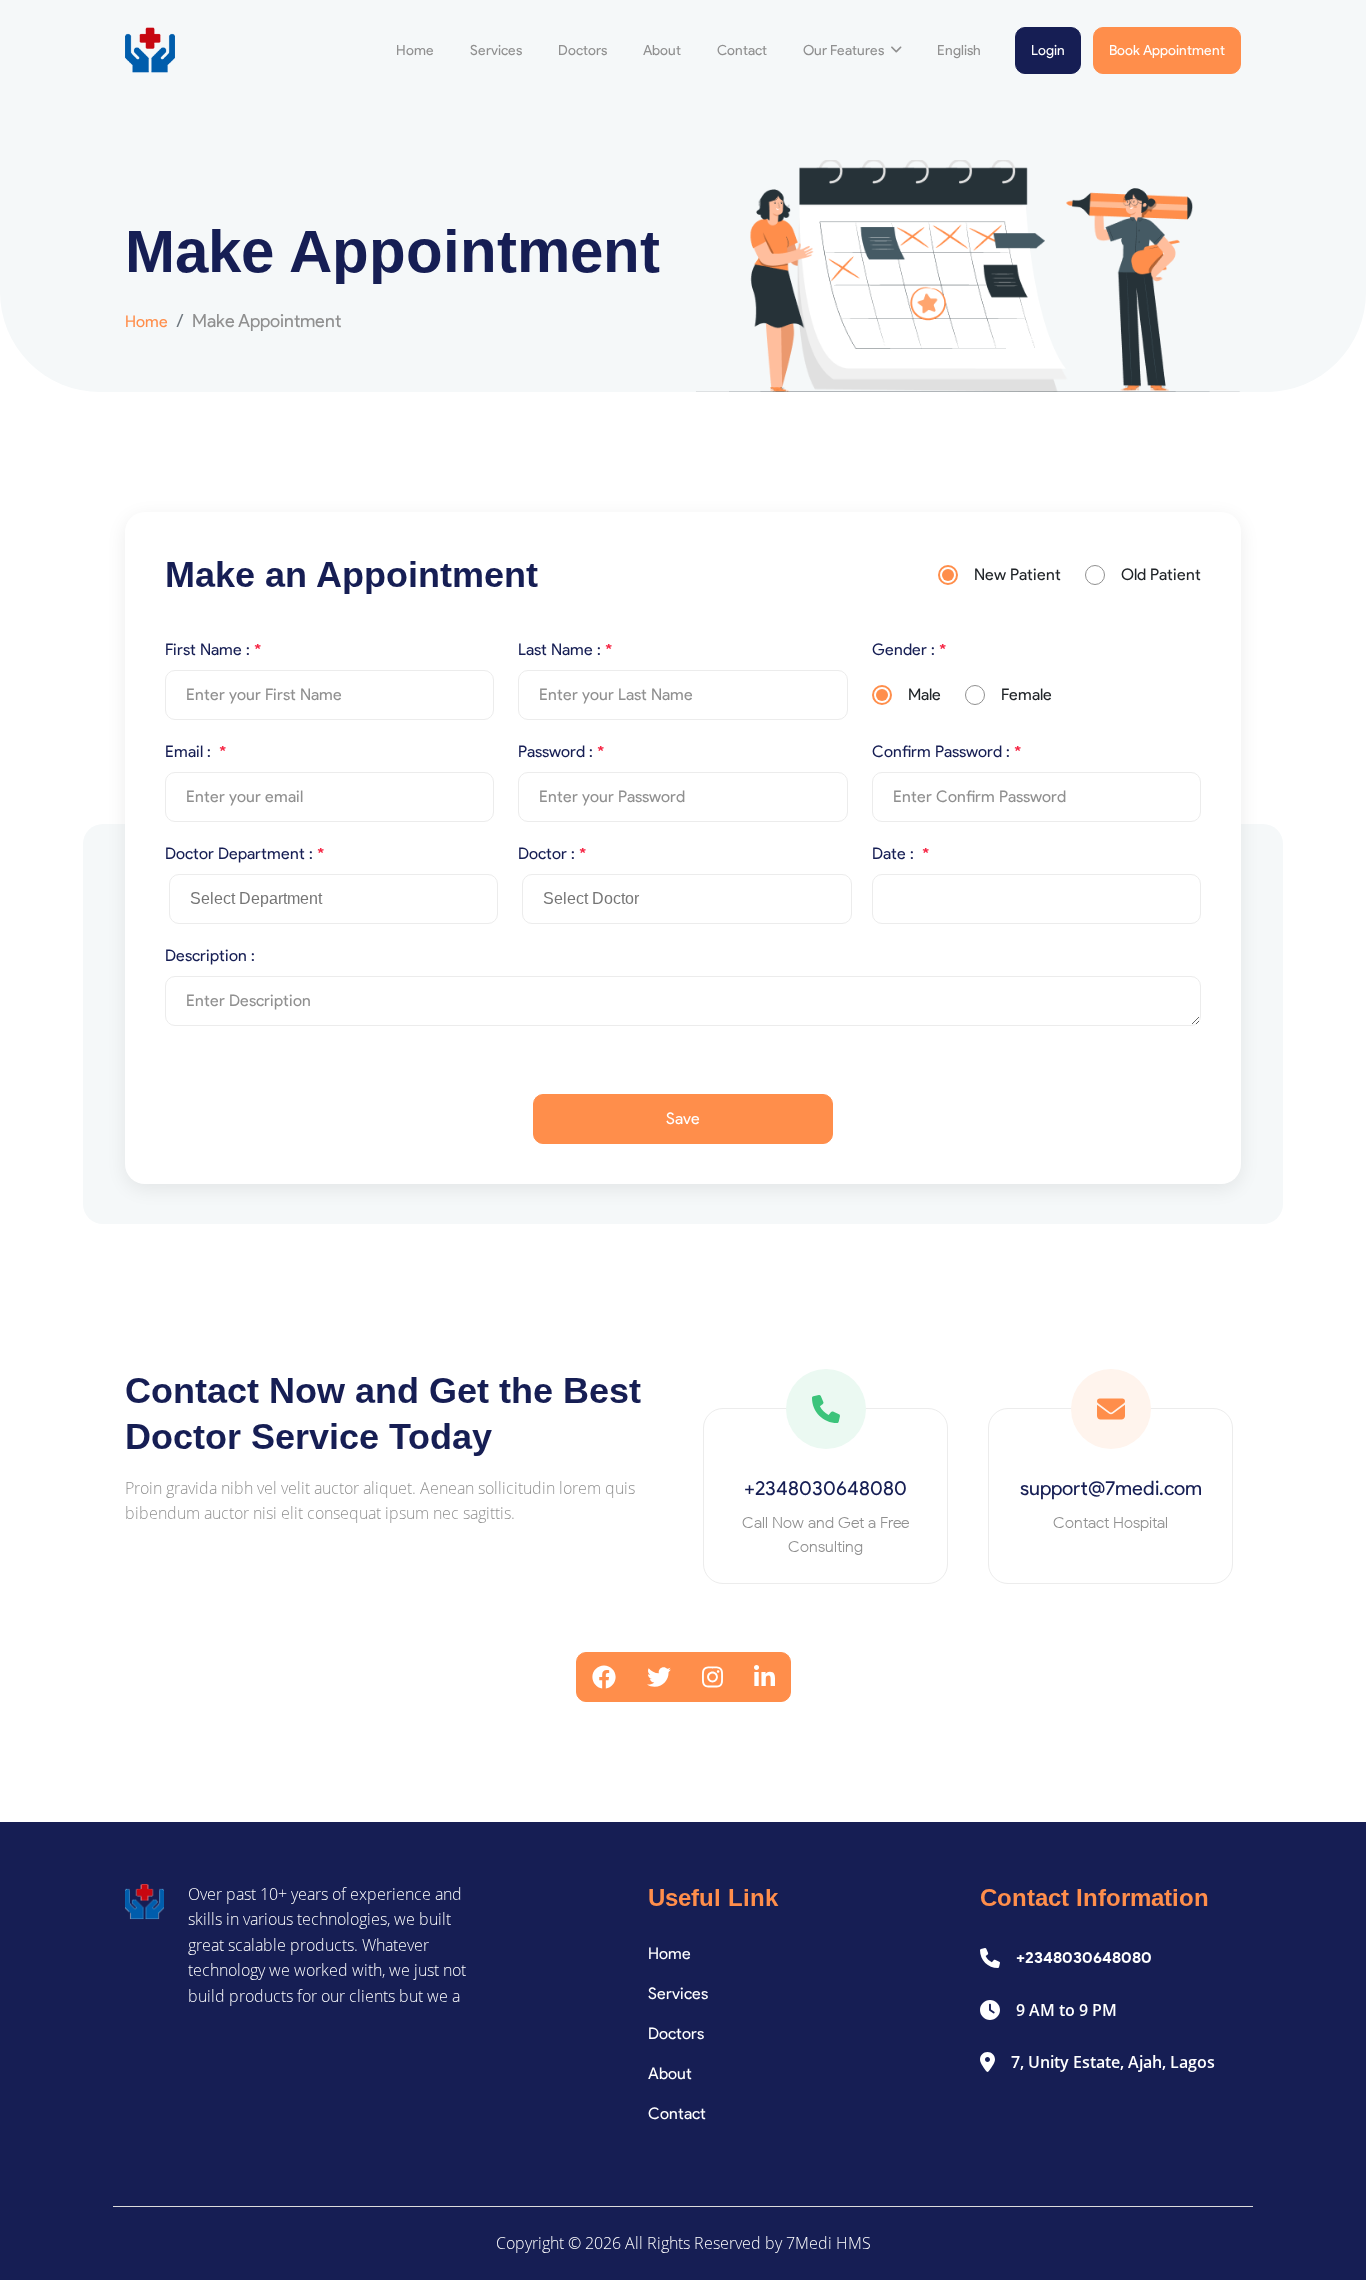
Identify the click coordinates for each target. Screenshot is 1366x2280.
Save (683, 1118)
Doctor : (552, 853)
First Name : (213, 649)
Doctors (582, 50)
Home (415, 50)
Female (1026, 694)
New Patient (1017, 574)
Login (1048, 50)
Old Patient (1161, 574)
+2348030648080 (825, 1488)
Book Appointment (1167, 50)
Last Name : (565, 649)
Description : (210, 955)
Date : (900, 853)
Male (924, 694)
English (959, 50)
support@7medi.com (1111, 1488)
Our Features (845, 50)
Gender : (909, 649)
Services (496, 50)
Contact (742, 50)
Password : (561, 751)
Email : (195, 751)
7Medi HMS (828, 2243)
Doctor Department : (244, 853)
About (662, 50)
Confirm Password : (946, 751)
